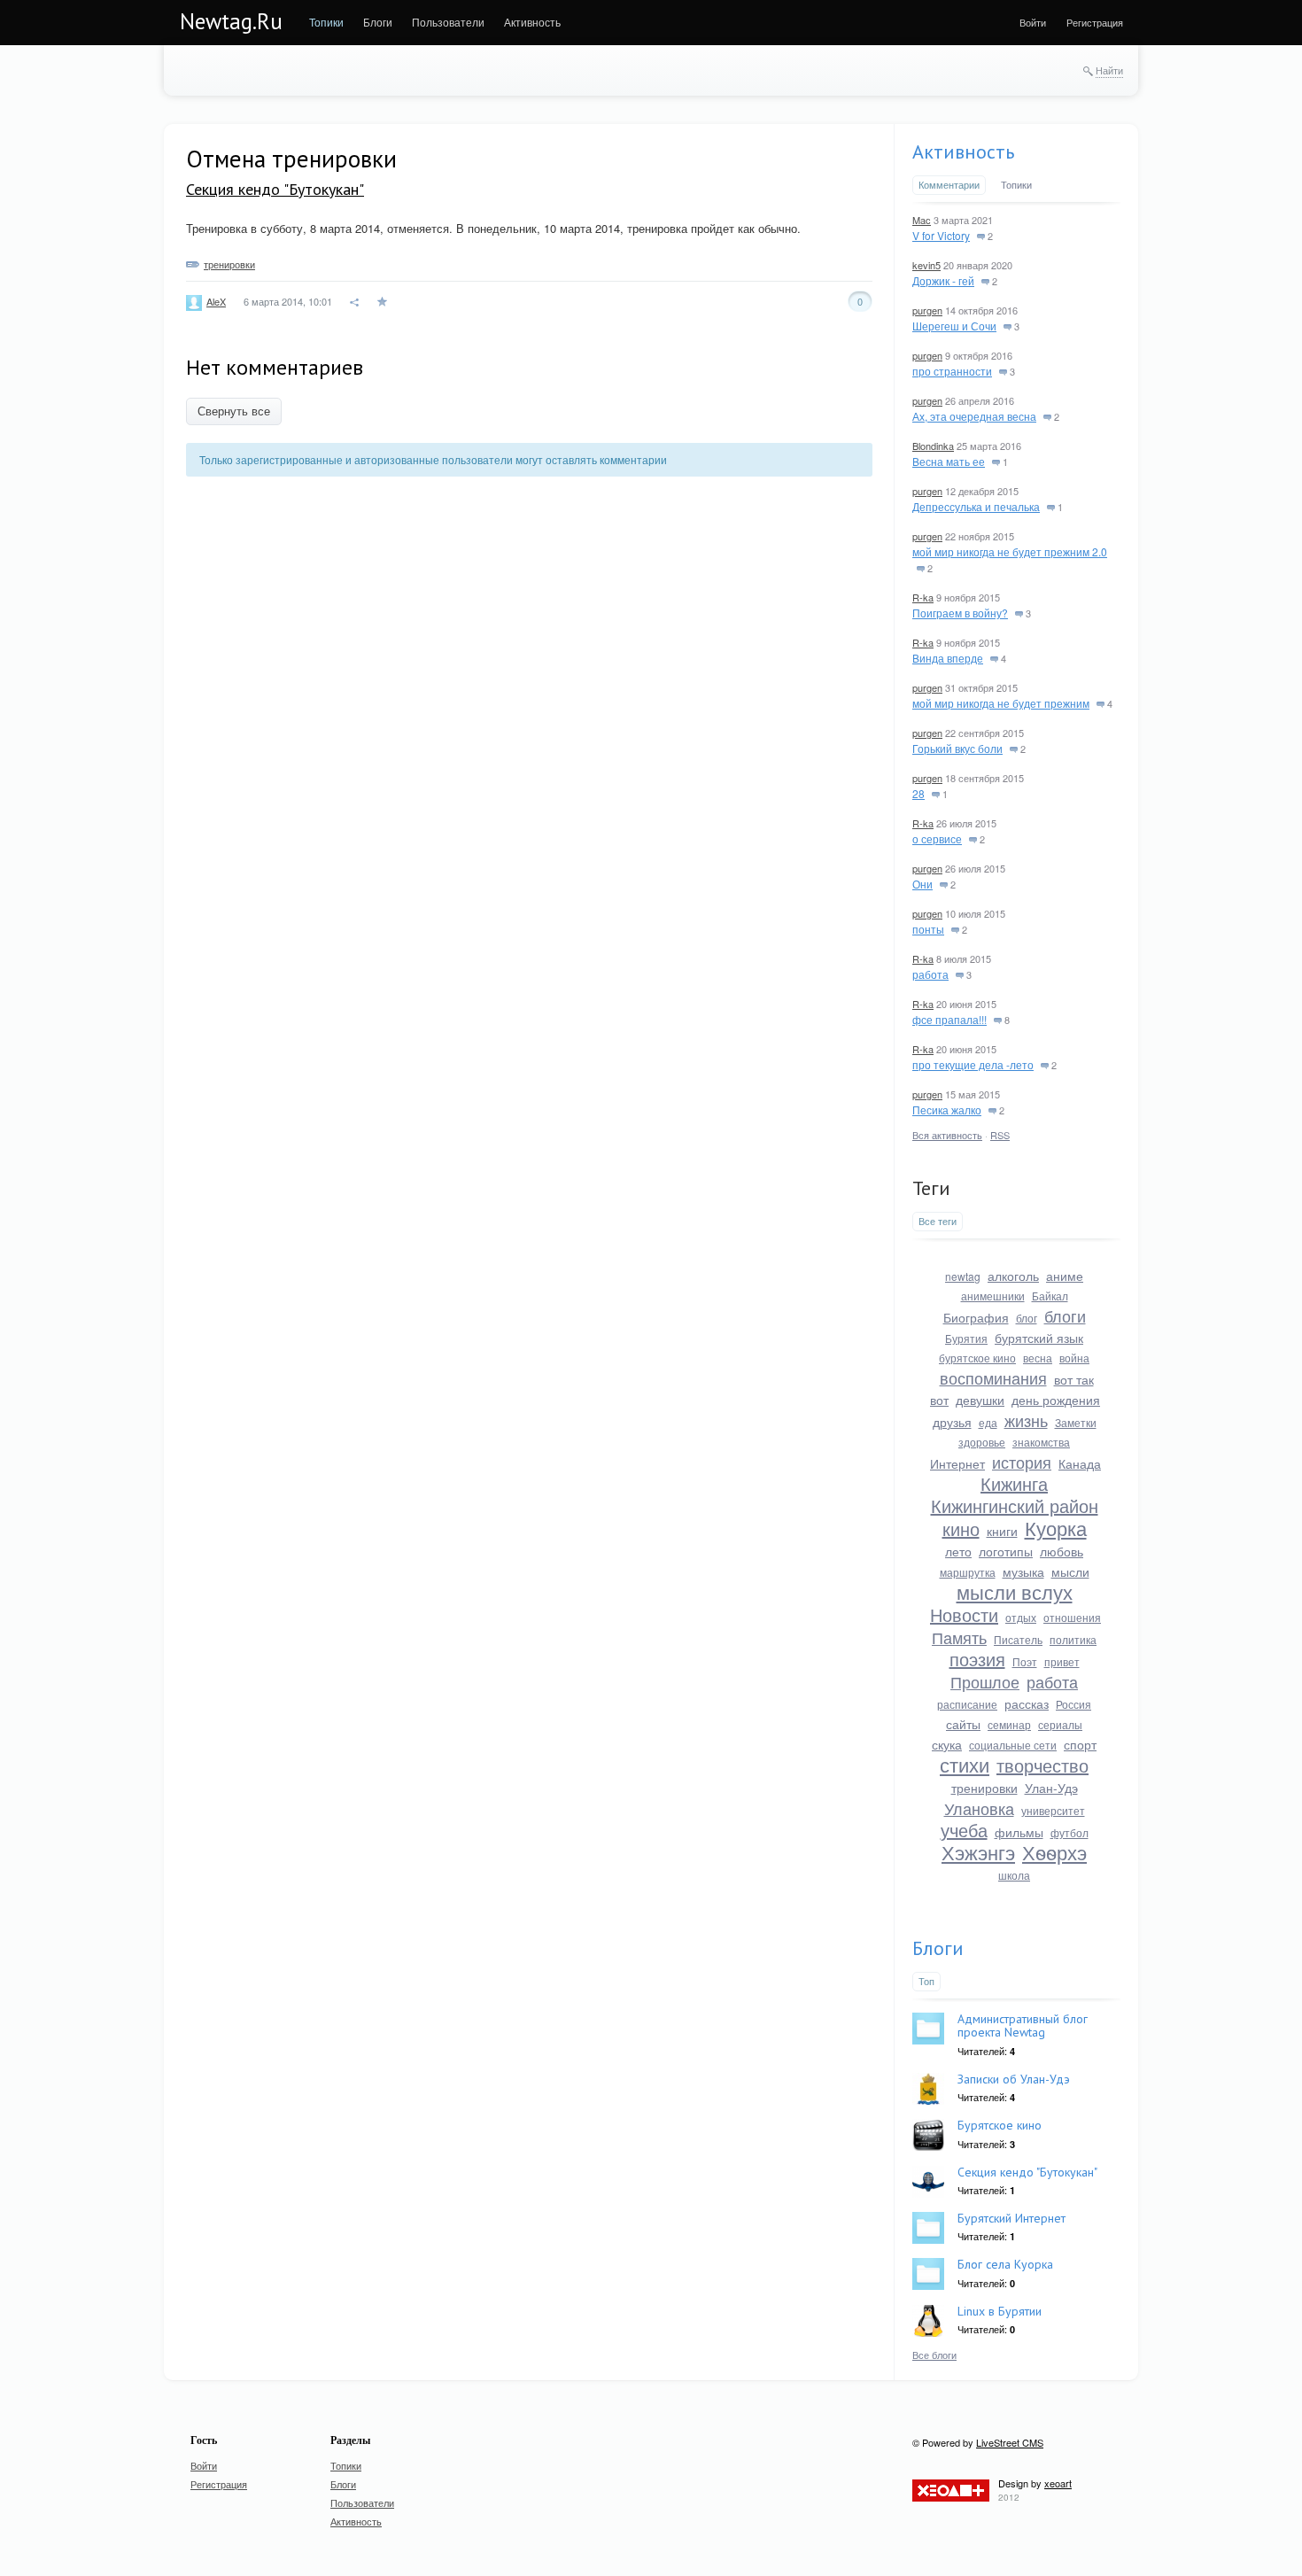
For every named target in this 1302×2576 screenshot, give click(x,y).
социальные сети (1013, 1745)
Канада (1080, 1463)
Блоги (938, 1948)
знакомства (1041, 1442)
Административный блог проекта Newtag (1023, 2025)
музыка (1023, 1571)
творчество (1042, 1765)
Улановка (979, 1808)
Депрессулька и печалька (976, 506)
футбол (1069, 1832)
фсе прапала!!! (949, 1019)
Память (959, 1637)
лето (958, 1551)
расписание (967, 1704)
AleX (216, 301)
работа (930, 974)
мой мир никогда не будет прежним (1001, 703)
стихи (965, 1764)
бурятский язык (1039, 1338)
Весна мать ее (949, 461)
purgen (927, 310)
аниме (1065, 1276)
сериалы (1060, 1724)
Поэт (1025, 1661)
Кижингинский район (1015, 1505)
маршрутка (968, 1572)
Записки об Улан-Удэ (1014, 2079)
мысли (1070, 1571)
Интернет (957, 1463)
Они (922, 884)
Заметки (1076, 1422)
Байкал (1050, 1296)
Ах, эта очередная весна (974, 416)
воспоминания (993, 1377)
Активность (963, 151)
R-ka (923, 597)
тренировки (229, 264)
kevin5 (926, 265)
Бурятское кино (1000, 2125)
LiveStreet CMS (1010, 2442)
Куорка (1056, 1528)
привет (1062, 1661)
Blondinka (933, 446)
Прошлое (985, 1681)
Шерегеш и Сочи (954, 326)
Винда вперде (948, 658)
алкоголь (1013, 1276)
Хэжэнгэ (978, 1852)
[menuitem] (326, 22)
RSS (1000, 1135)
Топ (926, 1981)
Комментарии (949, 184)
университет (1053, 1810)
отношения (1072, 1617)
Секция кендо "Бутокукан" (275, 189)
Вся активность (947, 1135)
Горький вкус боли (957, 748)
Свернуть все (234, 411)
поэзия (977, 1659)
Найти (1109, 70)
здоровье (982, 1442)
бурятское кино (977, 1358)
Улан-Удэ (1051, 1788)
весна (1038, 1358)
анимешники (993, 1296)
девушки (980, 1400)
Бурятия (966, 1338)
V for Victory (941, 235)
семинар (1009, 1724)
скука (947, 1744)
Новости (964, 1614)
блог (1027, 1318)
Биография (976, 1317)
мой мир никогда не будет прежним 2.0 (1010, 551)
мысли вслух (1015, 1591)
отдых (1021, 1617)
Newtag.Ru (231, 21)
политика (1073, 1639)
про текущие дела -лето (973, 1064)
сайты (963, 1724)
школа (1014, 1875)
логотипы (1006, 1551)
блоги (1065, 1315)
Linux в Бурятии (1000, 2311)
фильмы (1019, 1832)
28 (918, 793)
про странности (952, 371)
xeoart (1058, 2483)
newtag (963, 1276)
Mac (922, 220)
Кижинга (1014, 1483)
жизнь (1026, 1420)
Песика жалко (947, 1110)
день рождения (1056, 1400)
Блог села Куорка (1005, 2264)
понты (928, 929)
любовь (1062, 1551)
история (1022, 1462)
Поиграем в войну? (960, 613)
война (1074, 1358)
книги (1002, 1531)
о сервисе (937, 838)
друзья (952, 1422)
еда (988, 1422)
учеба (964, 1830)
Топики (1016, 184)
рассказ (1027, 1703)
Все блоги (934, 2355)
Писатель (1018, 1639)
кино (961, 1529)
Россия (1073, 1704)
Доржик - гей (943, 280)
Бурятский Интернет (1011, 2218)
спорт (1080, 1744)
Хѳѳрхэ (1054, 1852)
